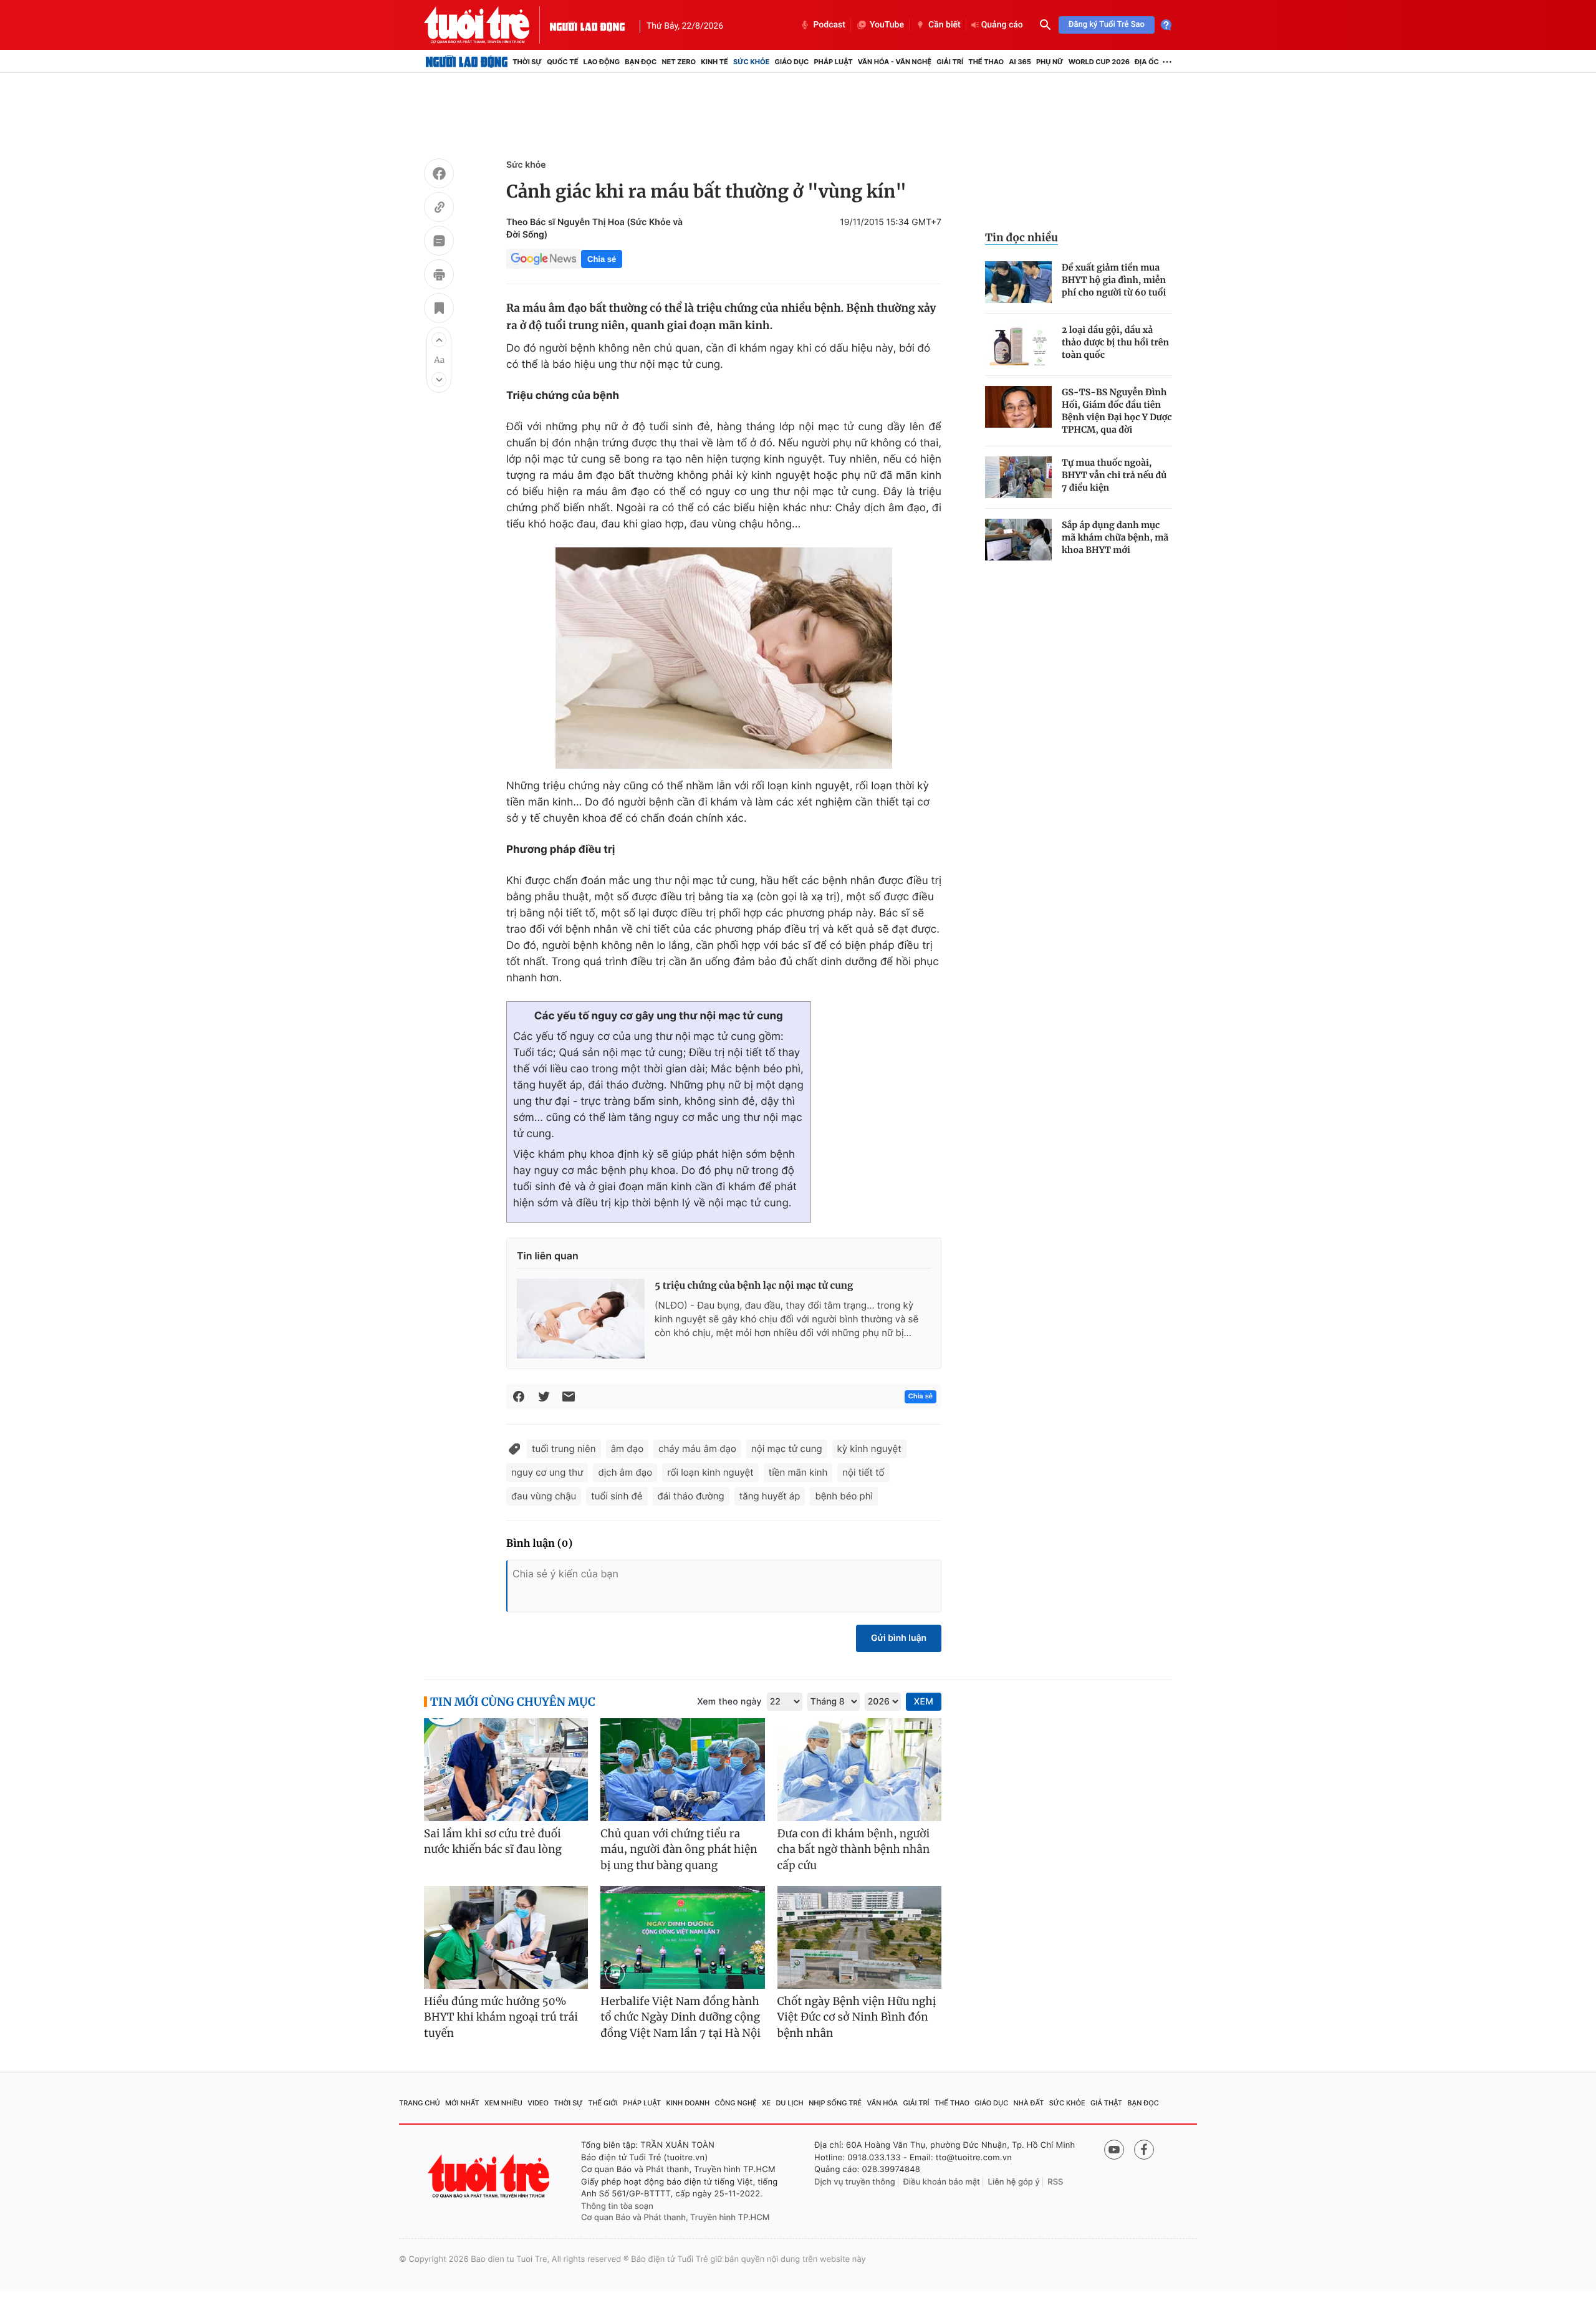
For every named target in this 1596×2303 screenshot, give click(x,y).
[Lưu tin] (439, 310)
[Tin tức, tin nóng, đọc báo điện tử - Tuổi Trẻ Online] (487, 25)
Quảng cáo (1002, 25)
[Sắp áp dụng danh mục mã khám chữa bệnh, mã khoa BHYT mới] (1018, 540)
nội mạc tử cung (787, 1449)
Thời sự (527, 62)
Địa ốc (1147, 62)
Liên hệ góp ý (1014, 2182)
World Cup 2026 (1099, 62)
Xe (766, 2103)
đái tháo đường (691, 1496)
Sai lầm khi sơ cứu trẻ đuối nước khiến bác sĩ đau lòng (493, 1842)
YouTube (887, 25)
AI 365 (1020, 62)
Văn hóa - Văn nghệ (895, 62)
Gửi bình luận (899, 1638)
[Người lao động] (587, 25)
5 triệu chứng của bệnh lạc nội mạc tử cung (754, 1286)
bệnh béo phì (844, 1496)
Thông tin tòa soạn (617, 2206)
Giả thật (1106, 2103)
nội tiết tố (863, 1472)
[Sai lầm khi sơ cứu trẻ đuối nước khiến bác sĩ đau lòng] (506, 1770)
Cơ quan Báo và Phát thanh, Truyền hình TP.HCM (675, 2218)
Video (538, 2103)
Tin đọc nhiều (1022, 238)
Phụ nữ (1050, 62)
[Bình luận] (439, 243)
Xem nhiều (503, 2103)
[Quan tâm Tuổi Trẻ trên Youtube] (1114, 2150)
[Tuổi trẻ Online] (490, 2176)
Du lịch (789, 2103)
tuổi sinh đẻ (617, 1496)
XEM (924, 1702)
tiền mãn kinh (798, 1472)
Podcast (829, 25)
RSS (1055, 2182)
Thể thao (986, 62)
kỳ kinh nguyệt (869, 1449)
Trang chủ (420, 2103)
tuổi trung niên (564, 1449)
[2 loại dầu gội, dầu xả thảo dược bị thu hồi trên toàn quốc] (1018, 344)
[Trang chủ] (467, 62)
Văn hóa (883, 2103)
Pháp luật (833, 62)
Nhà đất (1029, 2103)
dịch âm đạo (625, 1472)
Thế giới (603, 2103)
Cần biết (945, 25)
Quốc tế (562, 62)
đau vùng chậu (544, 1496)
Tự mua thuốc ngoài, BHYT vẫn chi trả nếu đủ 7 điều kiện (1114, 475)
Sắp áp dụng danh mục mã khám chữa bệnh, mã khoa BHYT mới (1115, 537)
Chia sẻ (602, 259)
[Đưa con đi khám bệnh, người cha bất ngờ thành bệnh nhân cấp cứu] (859, 1770)
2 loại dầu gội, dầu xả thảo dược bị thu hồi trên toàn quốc (1115, 342)
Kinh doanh (688, 2103)
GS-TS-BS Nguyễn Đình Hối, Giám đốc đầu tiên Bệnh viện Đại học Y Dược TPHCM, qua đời (1117, 411)
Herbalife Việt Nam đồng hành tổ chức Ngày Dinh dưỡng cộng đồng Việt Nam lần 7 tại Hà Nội (680, 2017)
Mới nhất (462, 2103)
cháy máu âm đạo (697, 1449)
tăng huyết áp (770, 1496)
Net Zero (679, 62)
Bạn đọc (641, 62)
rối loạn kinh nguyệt (710, 1472)
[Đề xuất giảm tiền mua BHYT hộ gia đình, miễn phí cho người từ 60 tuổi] (1018, 282)
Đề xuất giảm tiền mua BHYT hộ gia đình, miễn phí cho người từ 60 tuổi (1114, 280)
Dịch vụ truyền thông (855, 2182)
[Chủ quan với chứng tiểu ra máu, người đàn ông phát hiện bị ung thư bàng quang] (682, 1770)
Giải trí (950, 62)
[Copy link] (439, 209)
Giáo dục (792, 62)
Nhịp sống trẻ (835, 2103)
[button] (439, 340)
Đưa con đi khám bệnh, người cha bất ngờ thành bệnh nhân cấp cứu (854, 1849)
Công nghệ (736, 2103)
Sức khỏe (751, 62)
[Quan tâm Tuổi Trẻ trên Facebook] (1144, 2150)
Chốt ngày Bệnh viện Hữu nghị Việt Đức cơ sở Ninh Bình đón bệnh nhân (857, 2017)
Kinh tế (714, 62)
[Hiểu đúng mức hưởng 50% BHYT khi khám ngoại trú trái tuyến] (506, 1937)
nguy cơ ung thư (547, 1472)
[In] (439, 276)
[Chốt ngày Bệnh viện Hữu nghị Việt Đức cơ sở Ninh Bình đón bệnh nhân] (859, 1937)
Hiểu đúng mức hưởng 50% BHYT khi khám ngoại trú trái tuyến (501, 2017)
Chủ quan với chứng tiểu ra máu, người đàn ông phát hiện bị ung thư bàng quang (679, 1849)
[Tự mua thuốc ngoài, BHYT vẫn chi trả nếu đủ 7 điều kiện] (1018, 477)
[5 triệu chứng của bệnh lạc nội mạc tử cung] (581, 1319)
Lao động (602, 62)
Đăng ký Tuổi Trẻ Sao (1107, 25)
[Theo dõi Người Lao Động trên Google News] (544, 259)
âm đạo (627, 1449)
